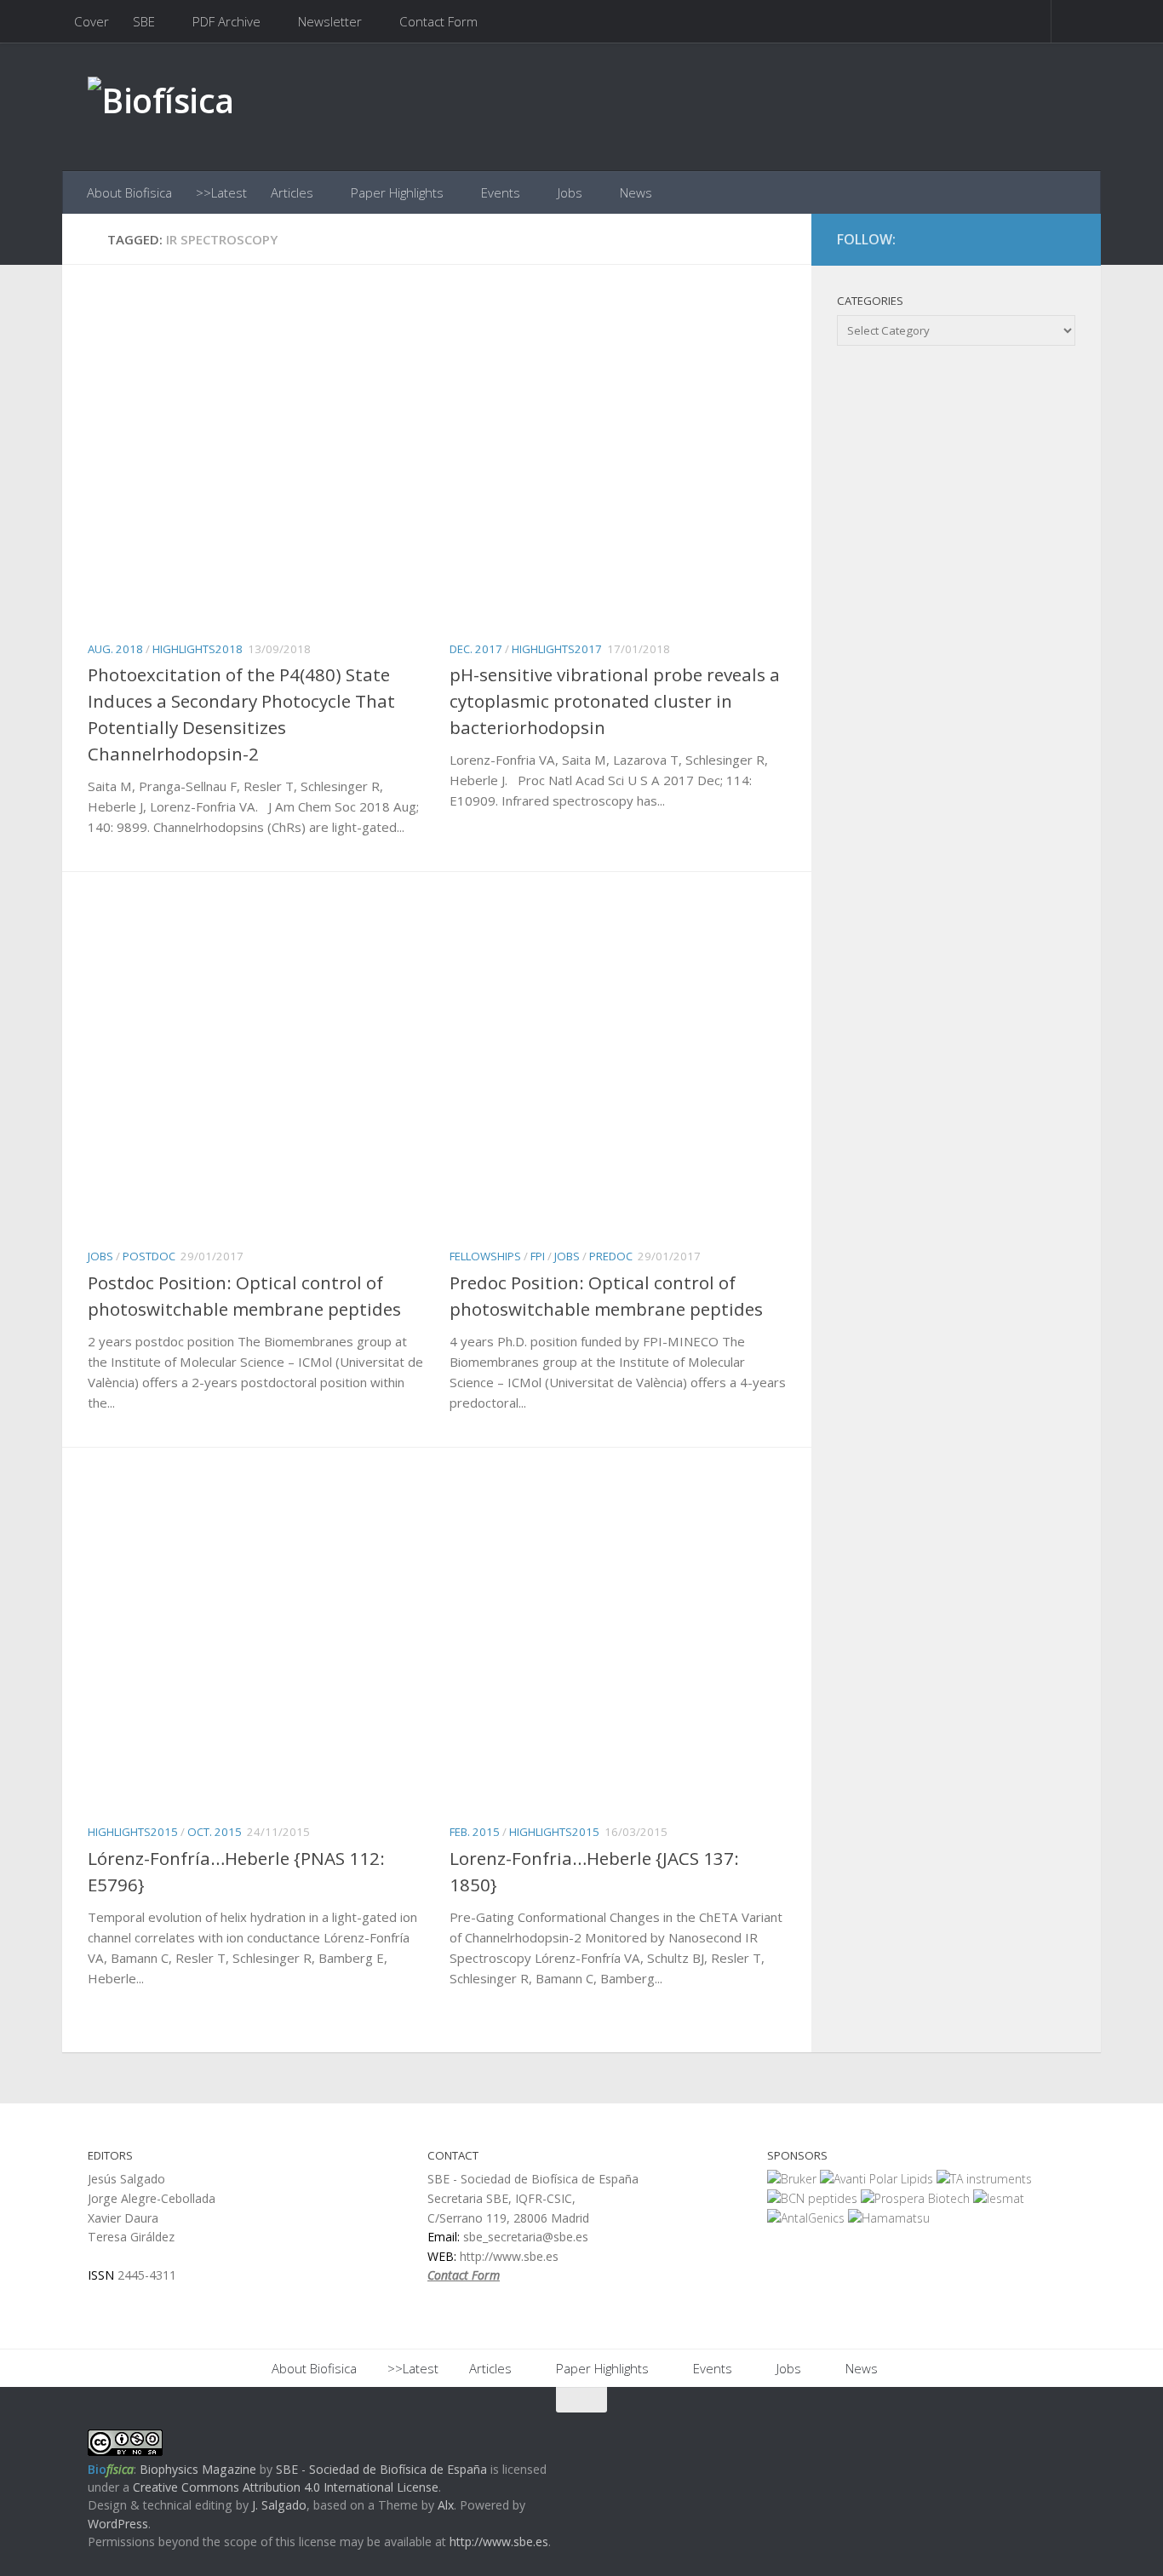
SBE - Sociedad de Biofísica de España (381, 2469)
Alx (446, 2505)
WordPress (118, 2524)
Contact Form (438, 21)
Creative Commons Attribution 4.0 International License (286, 2487)
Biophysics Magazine (198, 2469)
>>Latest (221, 192)
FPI (538, 1256)
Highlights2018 (198, 649)
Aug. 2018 (115, 649)
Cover (92, 21)
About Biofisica (129, 192)
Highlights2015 (133, 1832)
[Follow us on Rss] (1063, 240)
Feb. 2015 (475, 1832)
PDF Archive (226, 21)
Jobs (570, 192)
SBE (144, 21)
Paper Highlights (397, 192)
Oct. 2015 (215, 1832)
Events (501, 192)
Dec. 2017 (476, 649)
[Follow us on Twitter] (1033, 240)
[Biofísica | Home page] (161, 107)
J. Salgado (279, 2505)
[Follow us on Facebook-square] (1002, 240)
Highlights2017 (557, 649)
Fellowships (485, 1256)
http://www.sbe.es (499, 2542)
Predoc (611, 1256)
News (636, 192)
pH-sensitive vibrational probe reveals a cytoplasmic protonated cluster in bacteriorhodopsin (615, 701)
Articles (292, 192)
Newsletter (330, 21)
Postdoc (149, 1256)
